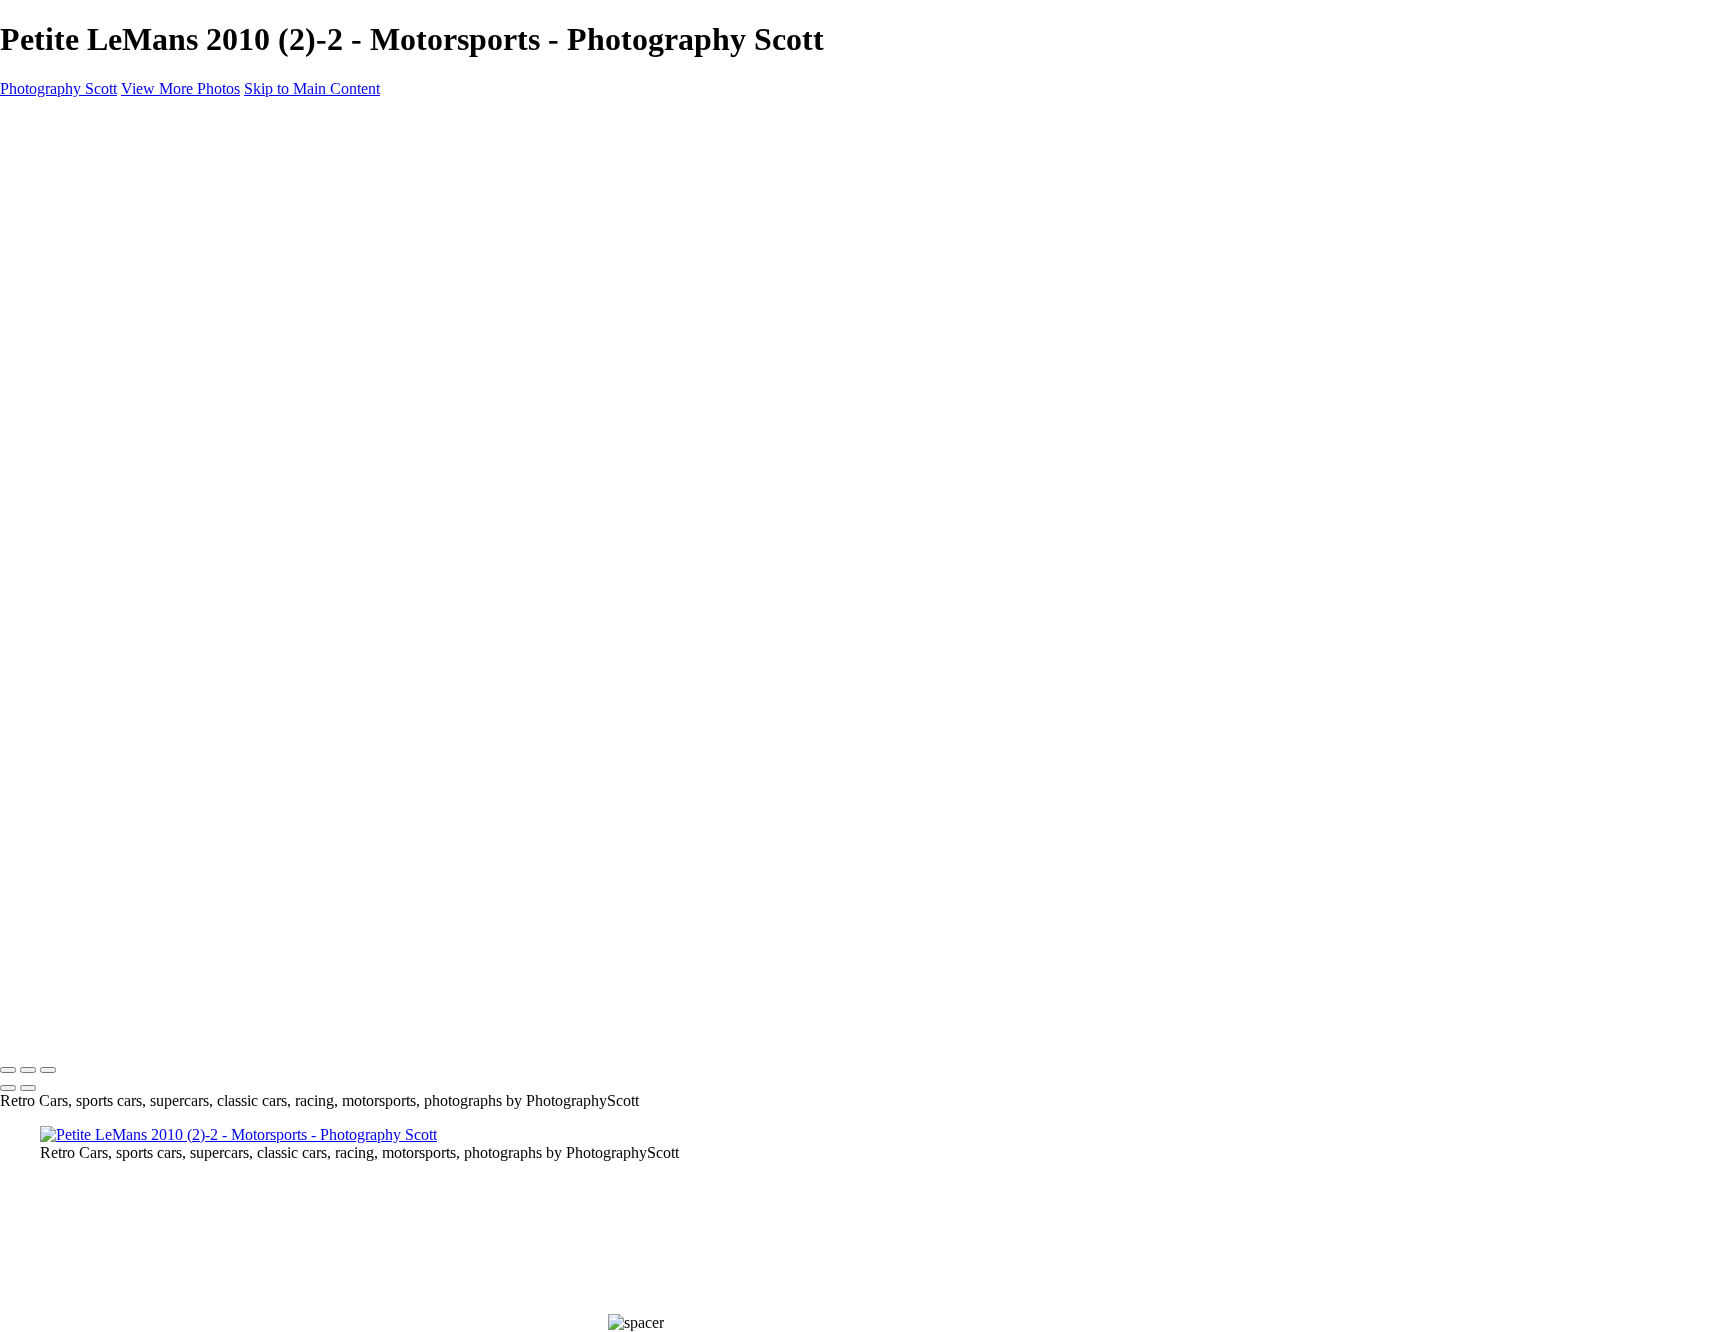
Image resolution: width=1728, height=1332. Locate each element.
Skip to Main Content (312, 88)
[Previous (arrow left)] (8, 1088)
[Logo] (66, 1028)
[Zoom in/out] (48, 1070)
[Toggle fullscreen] (28, 1070)
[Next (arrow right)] (28, 1088)
